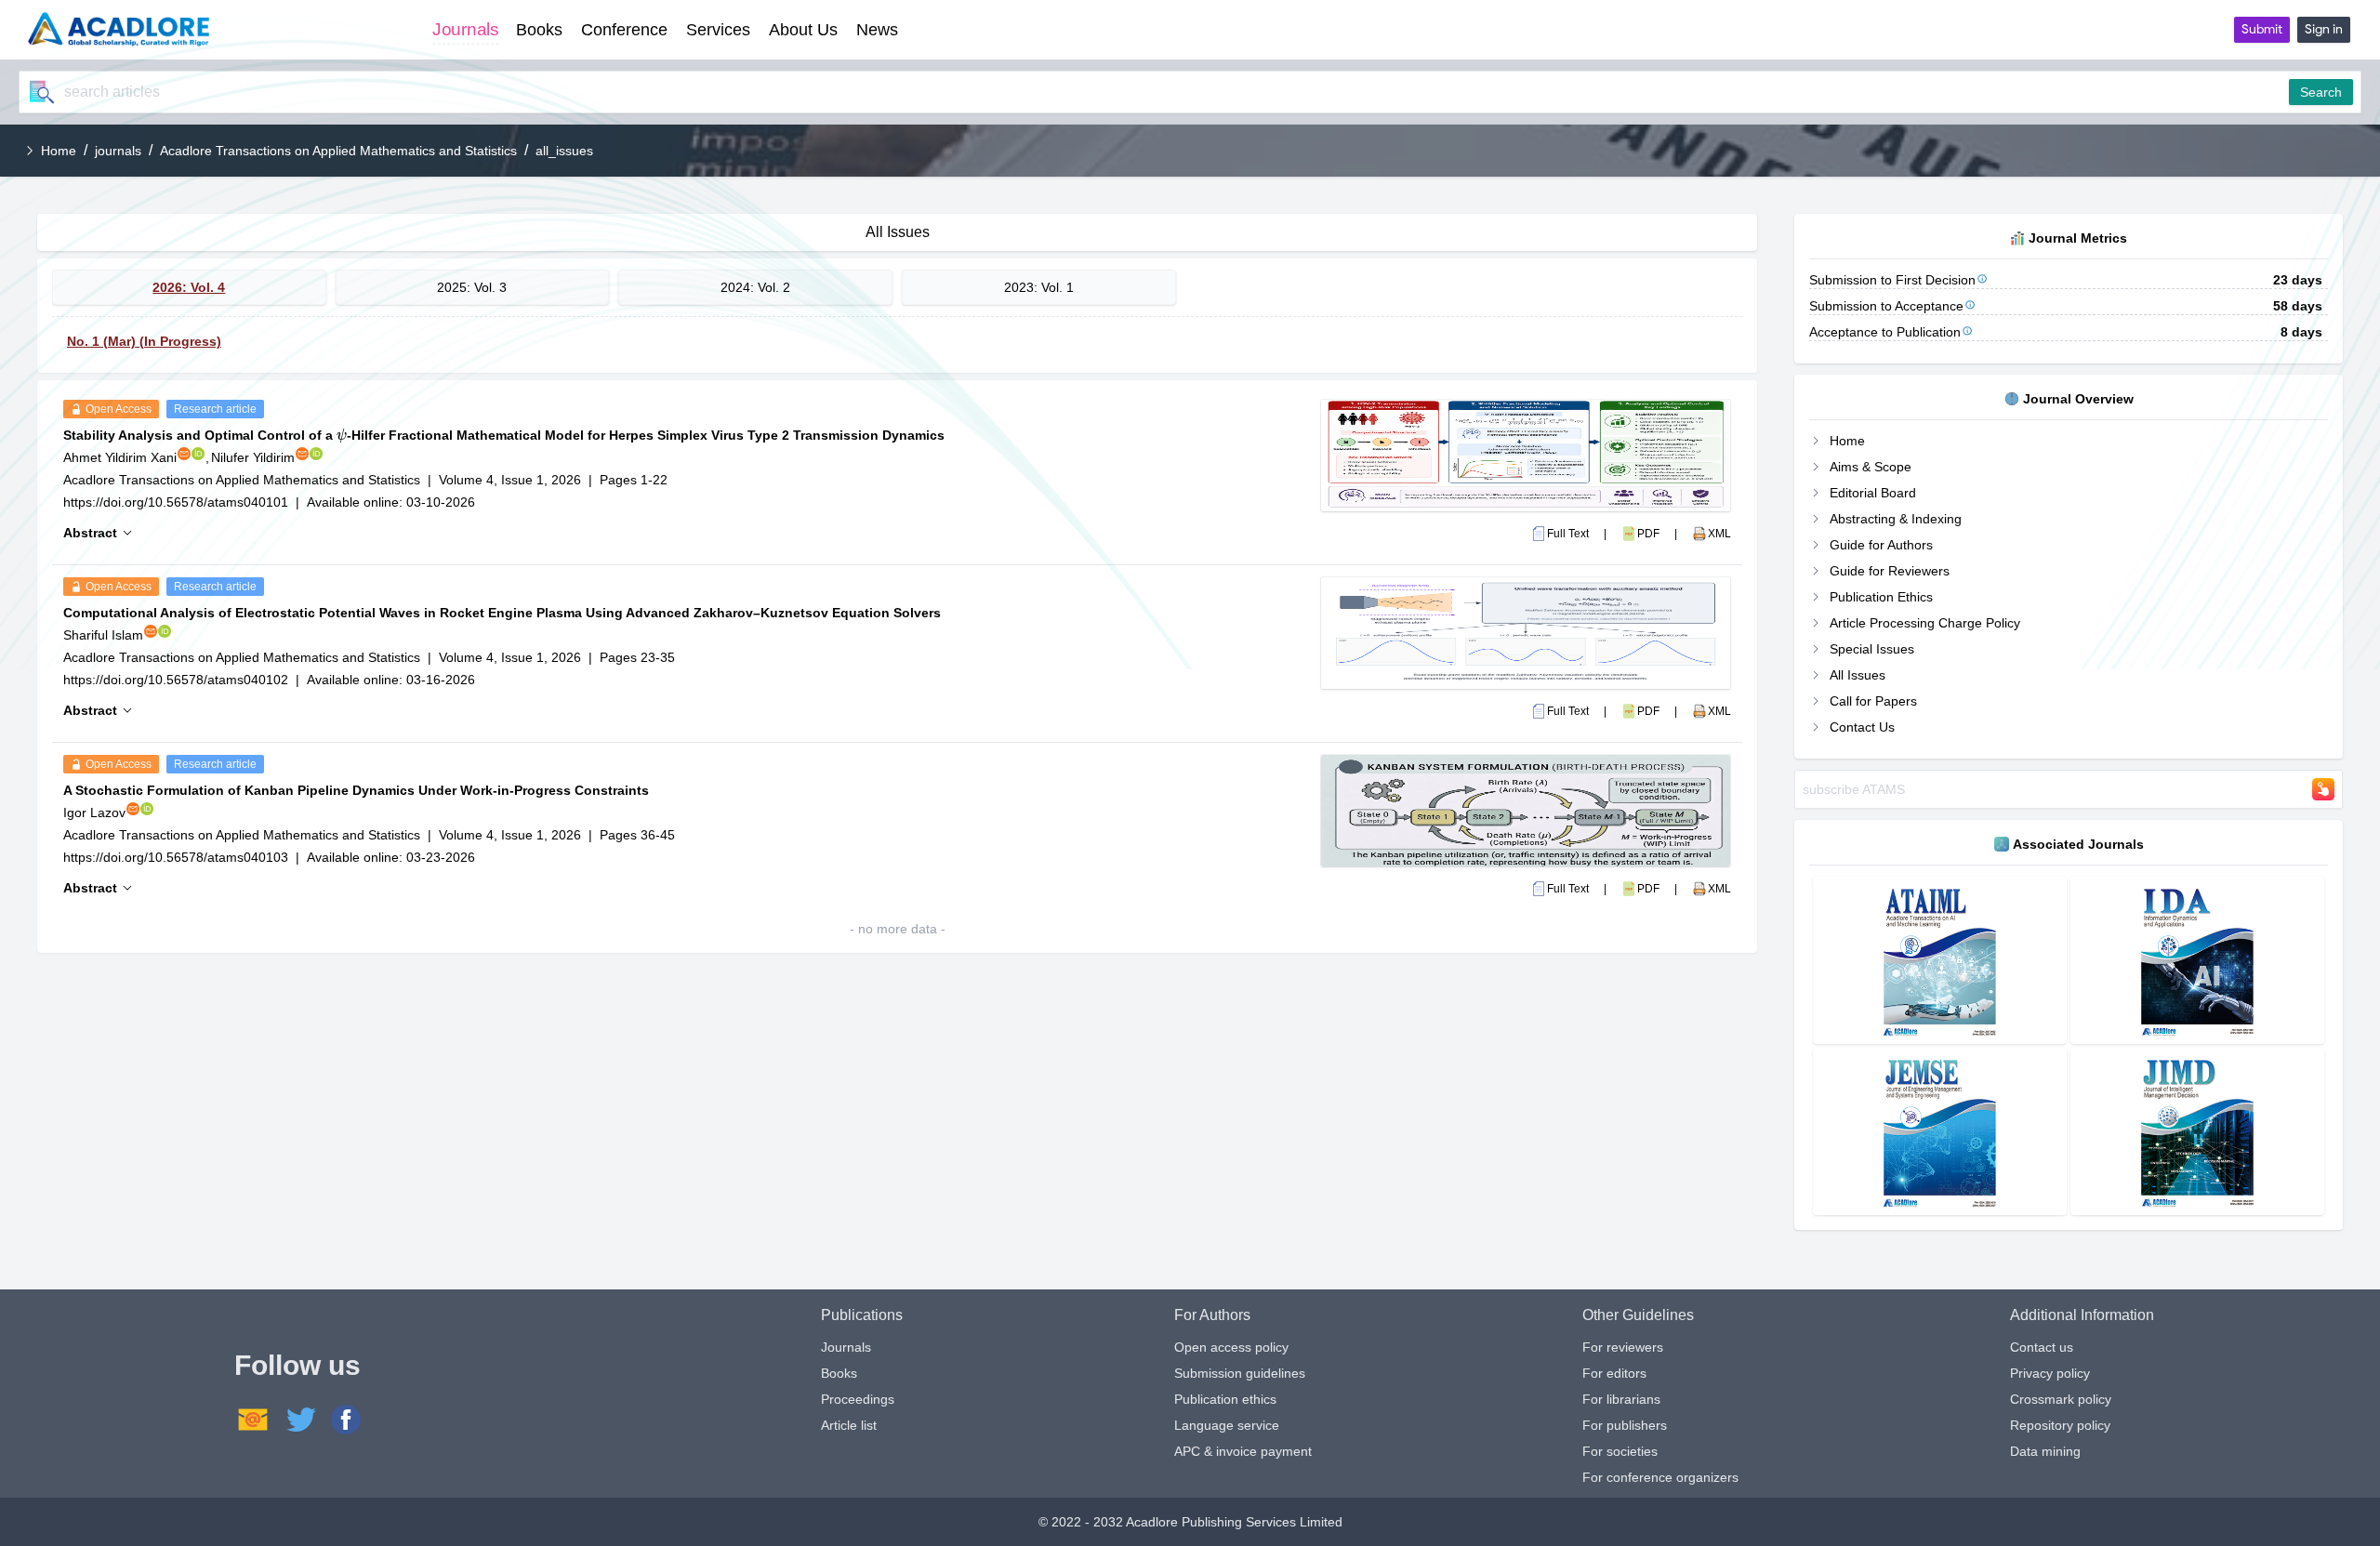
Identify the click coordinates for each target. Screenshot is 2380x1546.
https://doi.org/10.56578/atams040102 (176, 680)
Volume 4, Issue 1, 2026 (510, 480)
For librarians (1621, 1399)
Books (839, 1373)
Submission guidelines (1240, 1373)
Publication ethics (1225, 1399)
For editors (1614, 1373)
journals (118, 151)
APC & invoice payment (1243, 1451)
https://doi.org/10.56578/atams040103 (176, 857)
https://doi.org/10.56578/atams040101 (176, 502)
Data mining (2045, 1451)
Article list (849, 1425)
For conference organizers (1660, 1477)
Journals (846, 1347)
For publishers (1625, 1425)
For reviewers (1623, 1347)
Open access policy (1231, 1347)
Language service (1227, 1425)
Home (59, 151)
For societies (1620, 1451)
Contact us (2042, 1347)
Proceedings (858, 1399)
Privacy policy (2050, 1373)
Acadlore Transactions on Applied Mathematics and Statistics (338, 151)
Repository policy (2060, 1425)
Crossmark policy (2061, 1399)
